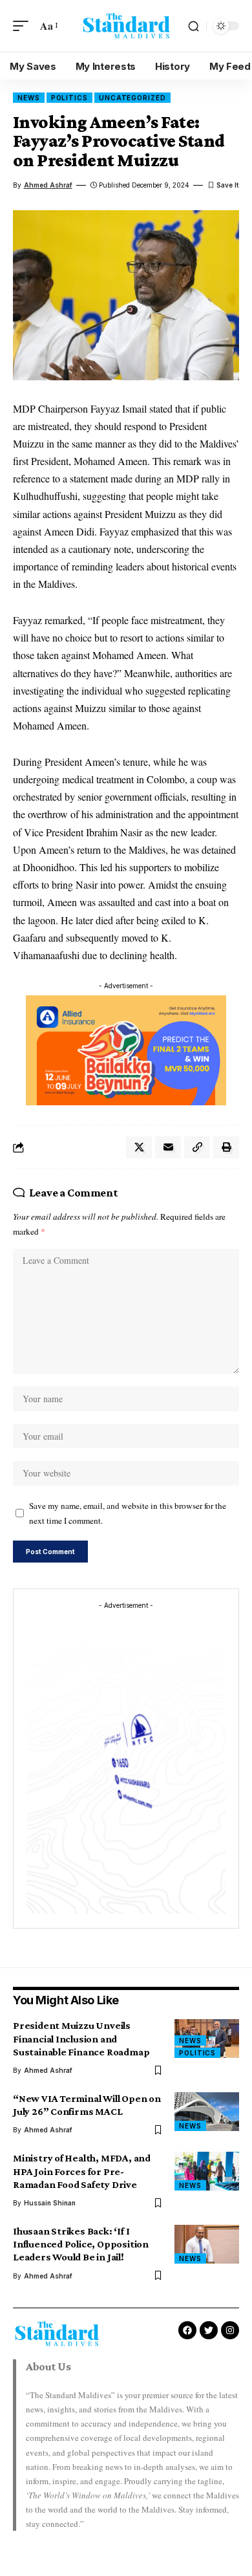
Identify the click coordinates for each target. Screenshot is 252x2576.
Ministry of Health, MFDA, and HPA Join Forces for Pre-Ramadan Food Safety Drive (82, 2171)
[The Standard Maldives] (126, 26)
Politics (69, 98)
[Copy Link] (197, 1147)
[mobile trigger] (24, 26)
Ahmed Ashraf (48, 185)
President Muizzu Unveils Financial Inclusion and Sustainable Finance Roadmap (81, 2038)
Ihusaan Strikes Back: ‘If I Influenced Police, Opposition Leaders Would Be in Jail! (81, 2244)
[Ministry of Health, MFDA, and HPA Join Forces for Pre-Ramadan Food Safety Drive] (207, 2171)
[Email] (168, 1147)
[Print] (226, 1147)
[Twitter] (209, 2330)
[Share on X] (139, 1147)
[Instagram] (230, 2330)
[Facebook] (187, 2330)
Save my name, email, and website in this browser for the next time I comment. (128, 1513)
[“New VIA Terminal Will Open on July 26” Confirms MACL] (207, 2112)
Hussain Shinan (50, 2203)
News (29, 98)
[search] (194, 26)
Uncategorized (132, 98)
